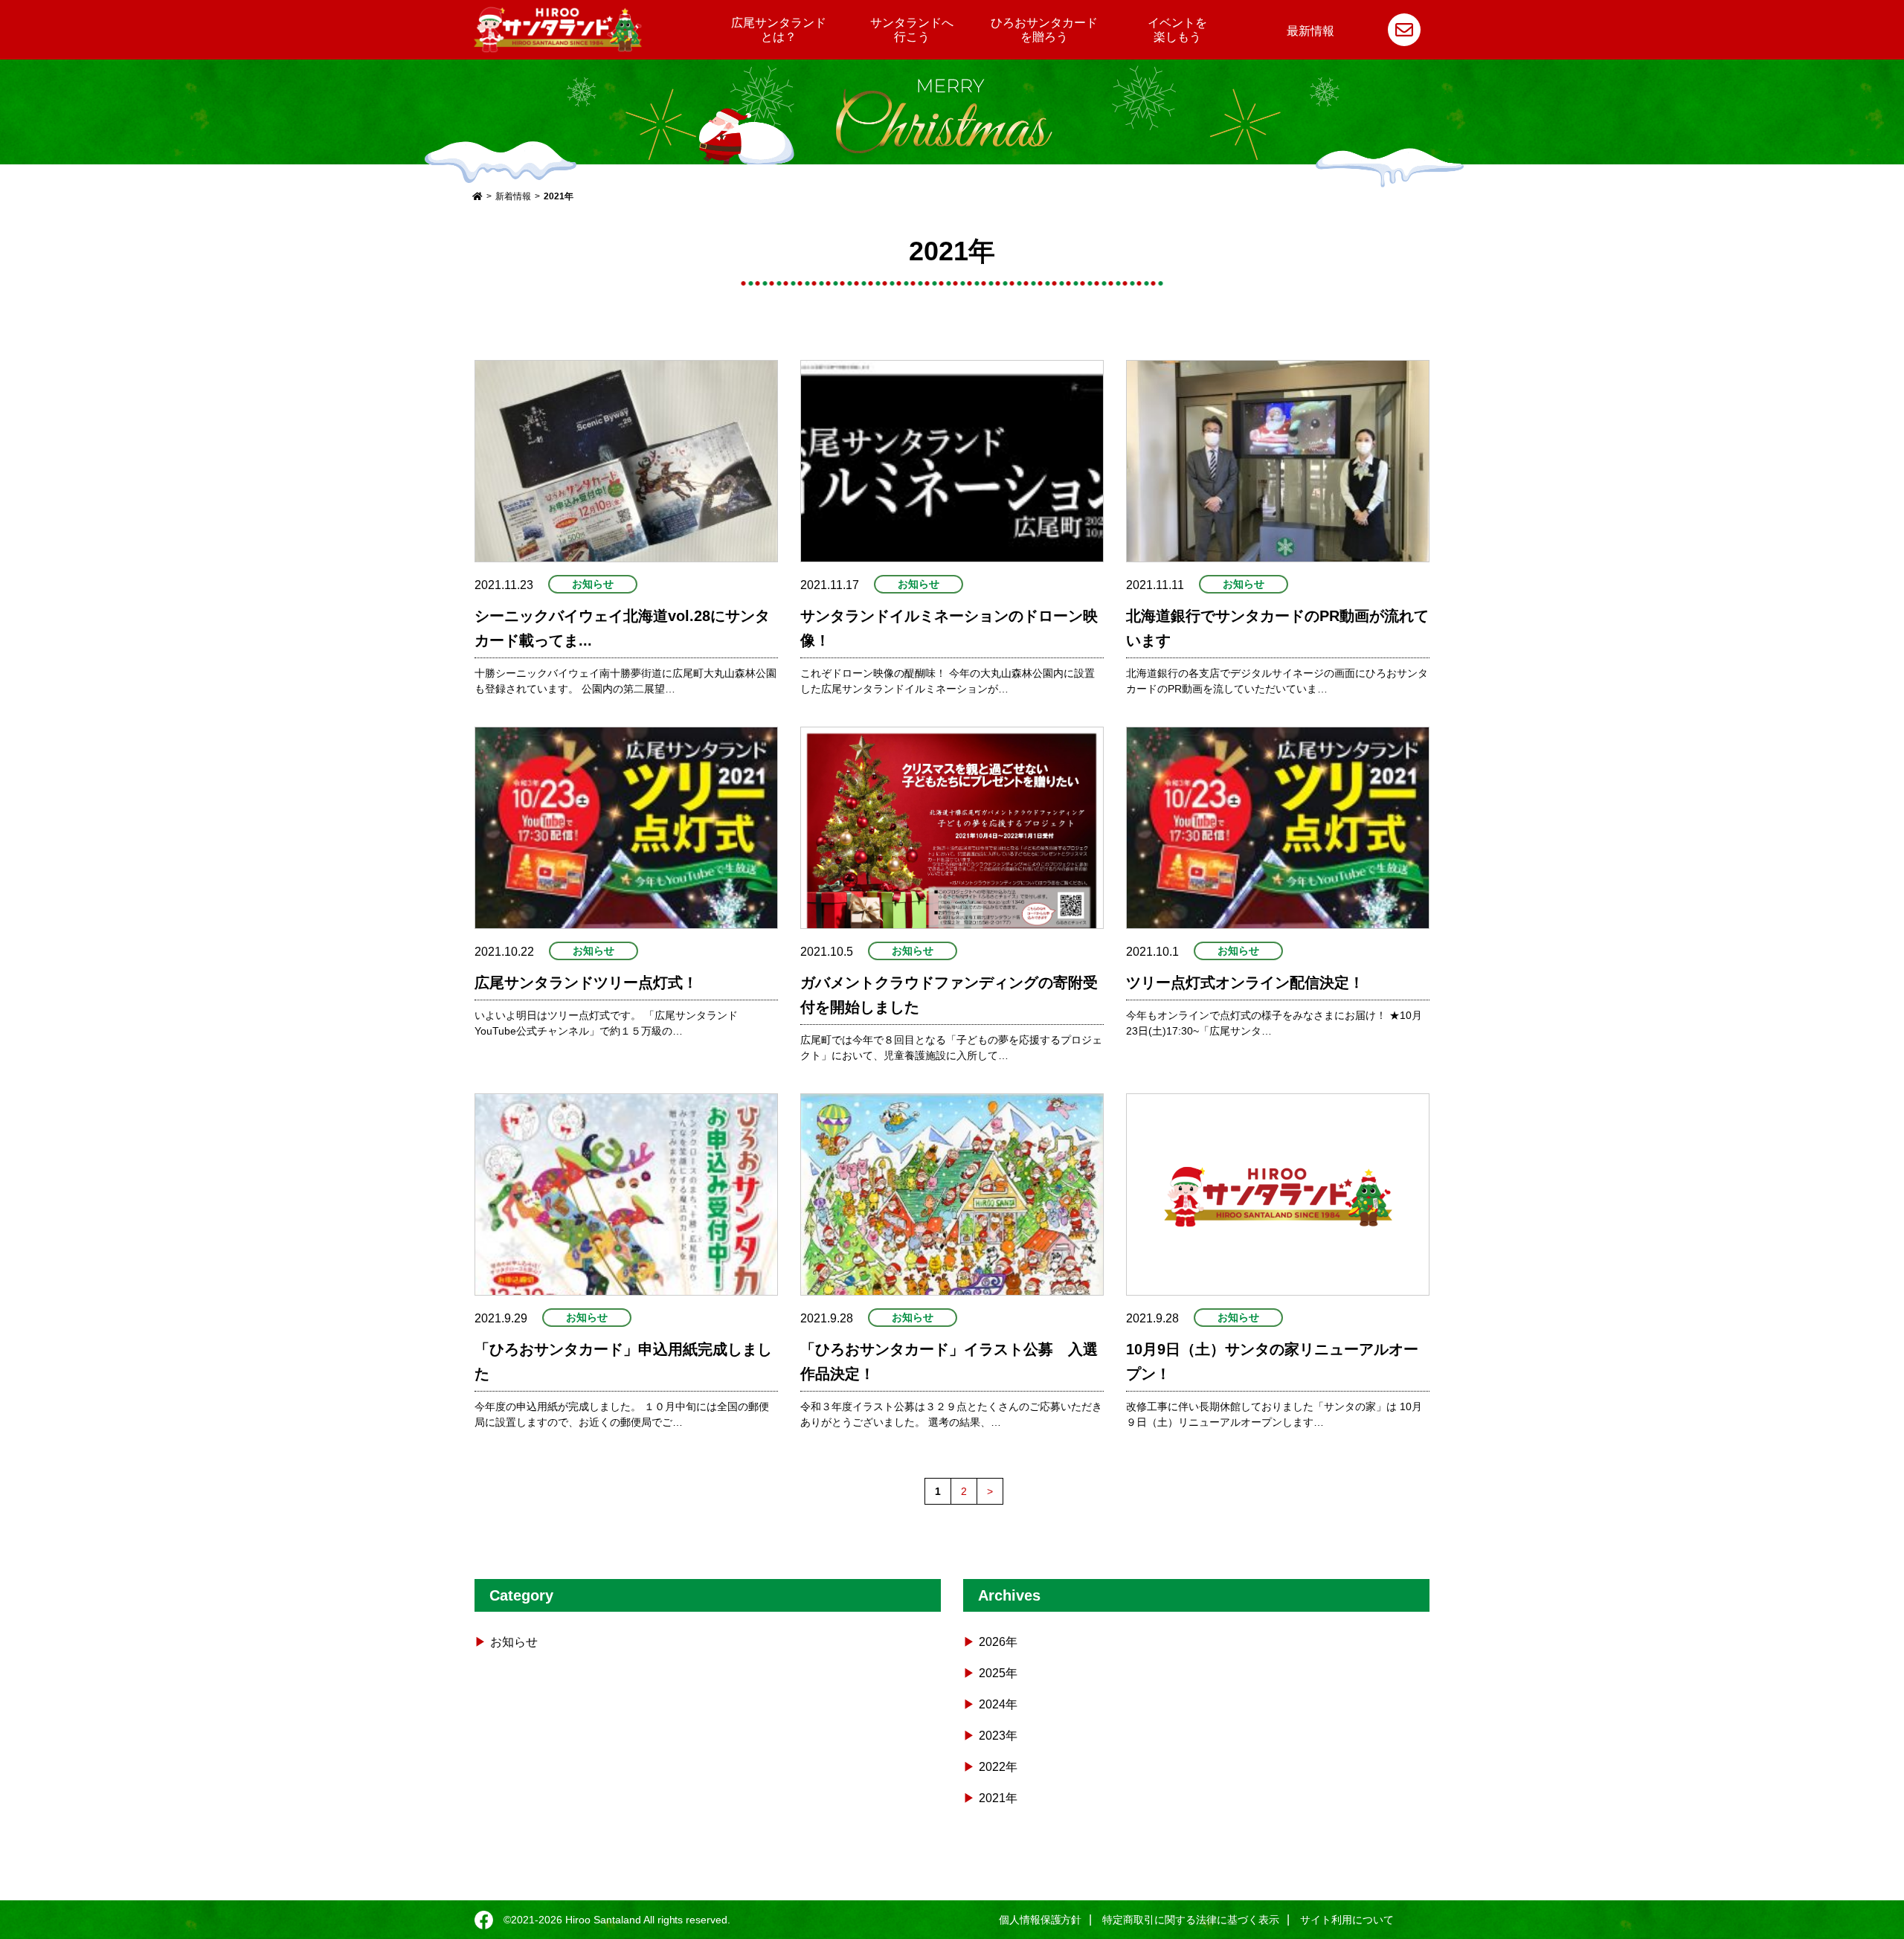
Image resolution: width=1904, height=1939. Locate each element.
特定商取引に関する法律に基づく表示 (1191, 1920)
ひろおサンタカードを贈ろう (1044, 30)
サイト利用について (1347, 1920)
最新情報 (1310, 31)
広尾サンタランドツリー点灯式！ (586, 983)
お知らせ (593, 584)
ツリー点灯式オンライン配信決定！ (1245, 983)
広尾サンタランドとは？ (779, 30)
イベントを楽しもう (1177, 30)
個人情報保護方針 (1041, 1920)
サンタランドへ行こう (912, 30)
